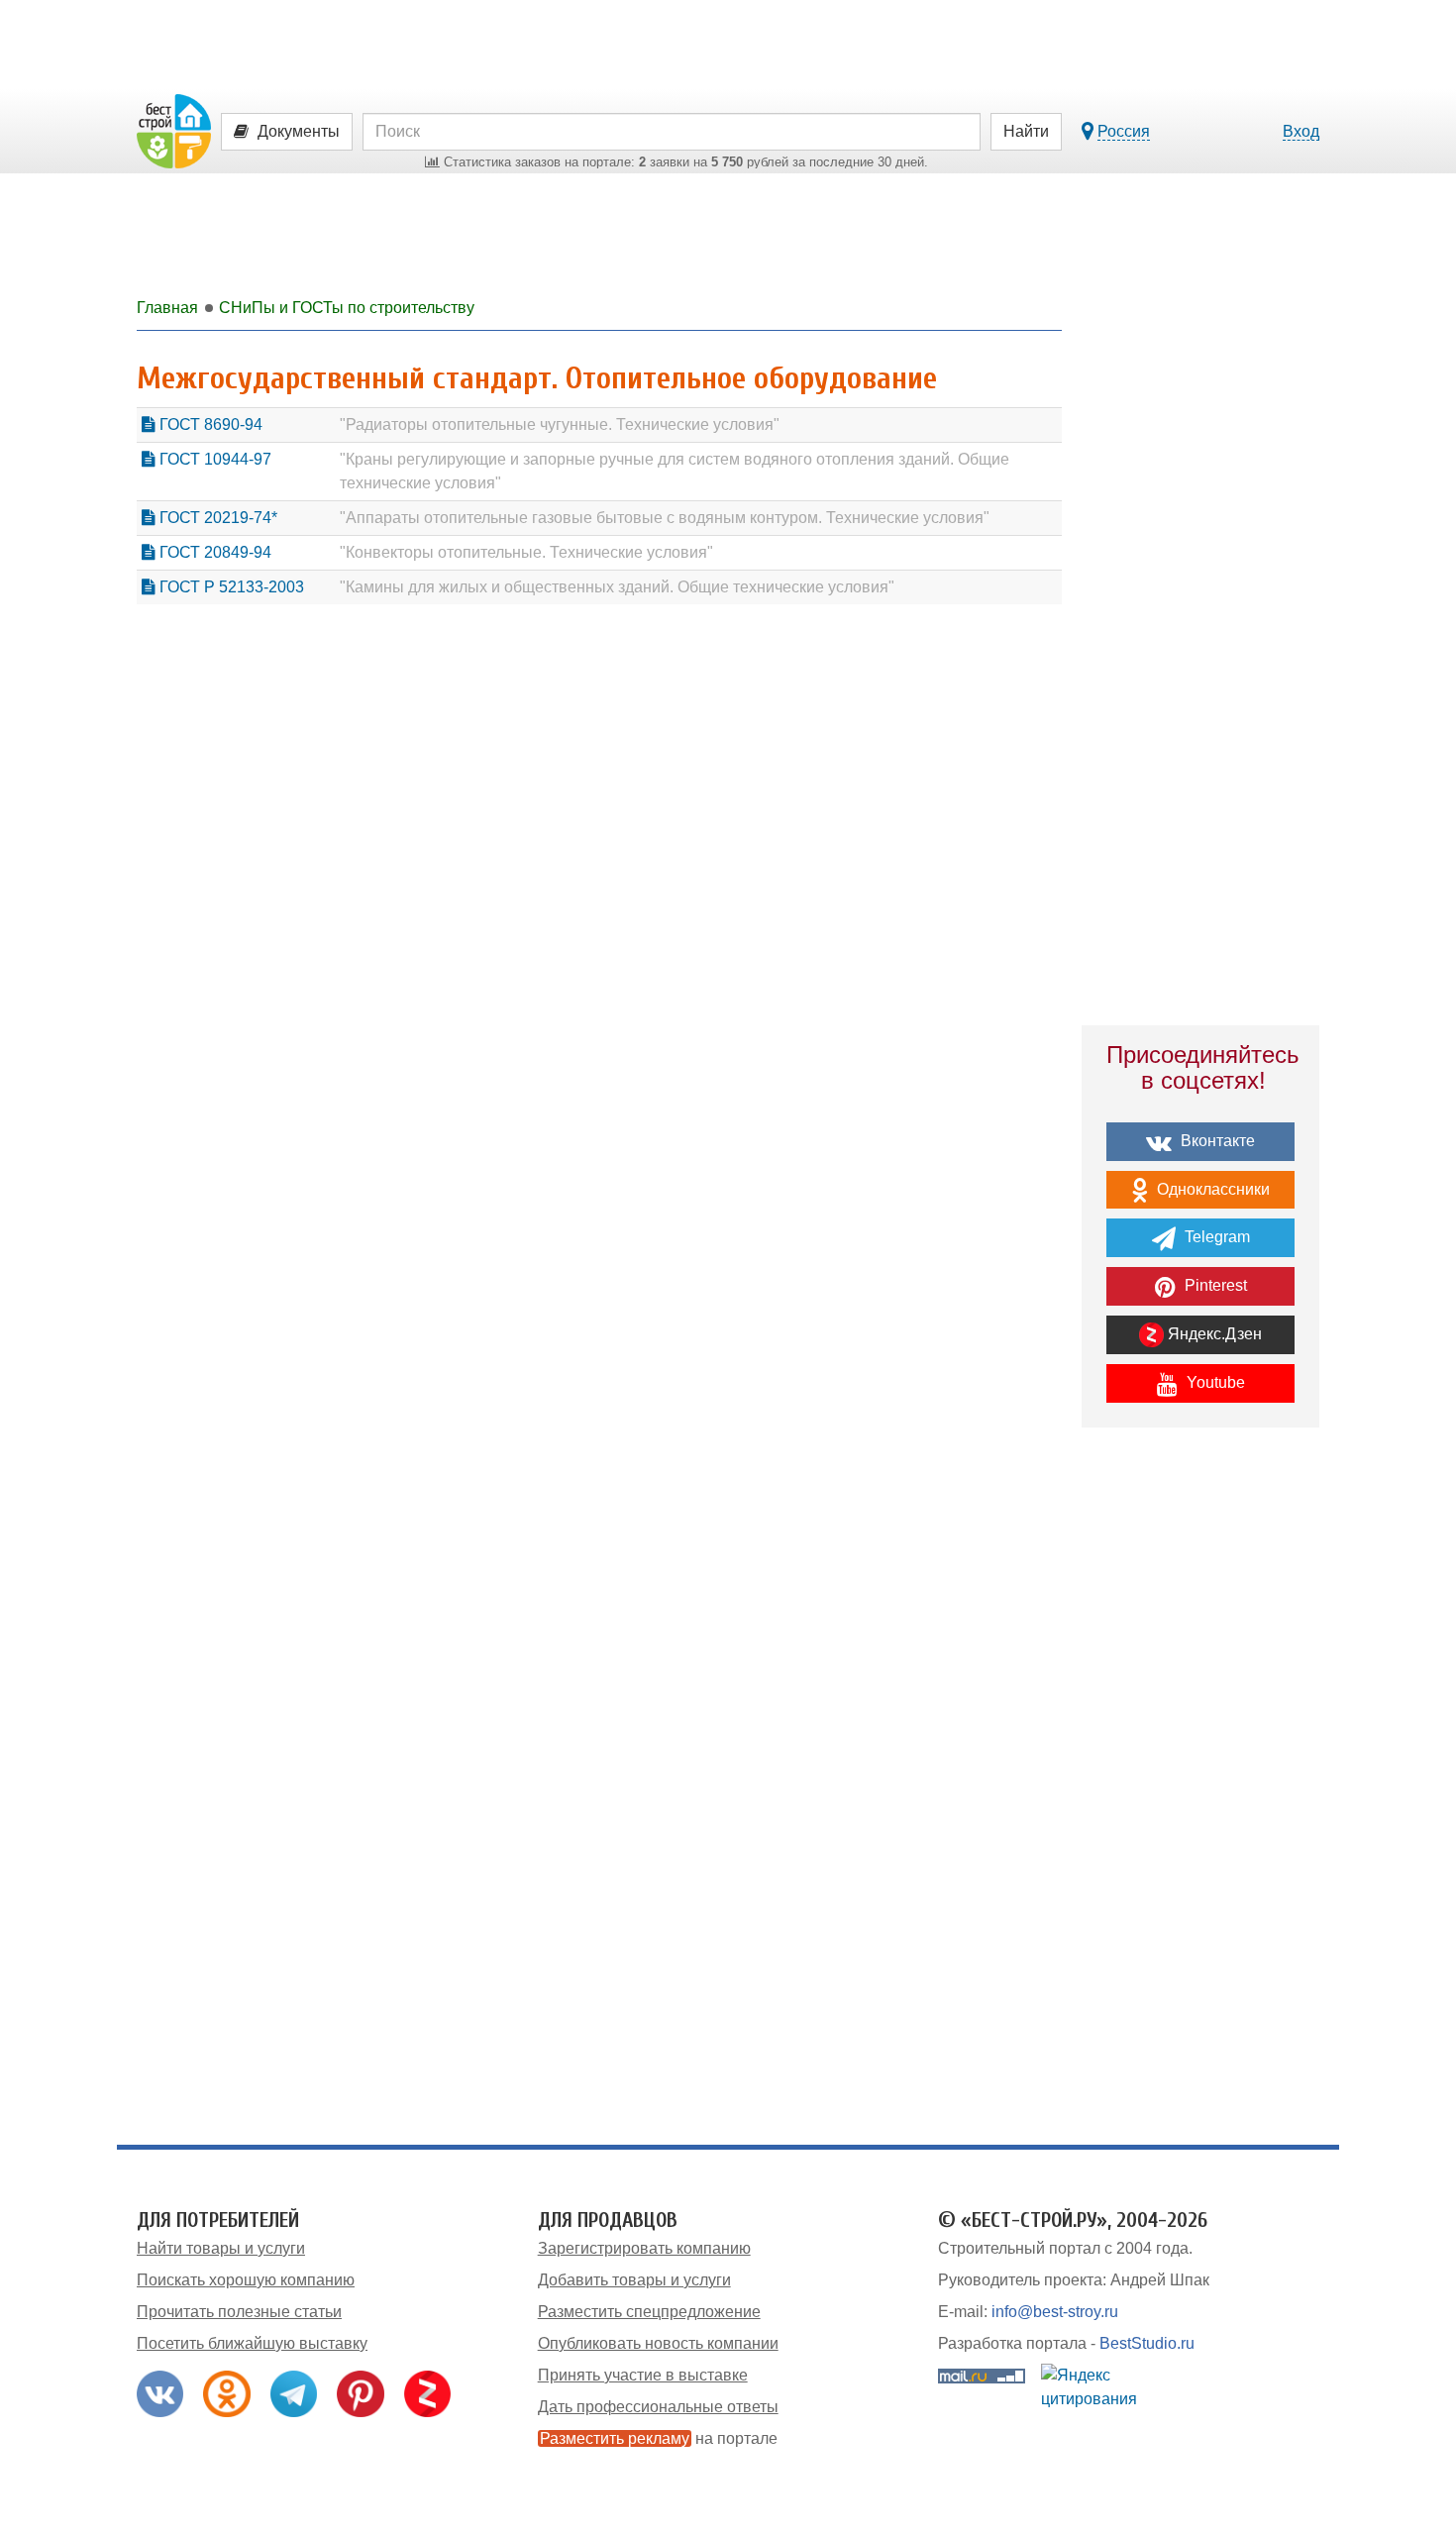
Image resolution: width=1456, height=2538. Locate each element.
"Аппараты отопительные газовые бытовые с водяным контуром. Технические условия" (665, 518)
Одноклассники (1211, 1189)
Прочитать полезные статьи (239, 2312)
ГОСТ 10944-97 (213, 459)
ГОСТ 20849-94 (213, 552)
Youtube (1214, 1382)
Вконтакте (1216, 1141)
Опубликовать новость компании (658, 2343)
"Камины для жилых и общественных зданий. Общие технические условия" (617, 587)
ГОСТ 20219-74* (216, 518)
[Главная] (174, 130)
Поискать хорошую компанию (246, 2280)
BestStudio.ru (1147, 2343)
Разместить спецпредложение (649, 2312)
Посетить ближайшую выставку (252, 2343)
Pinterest (1214, 1285)
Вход (1301, 131)
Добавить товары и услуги (634, 2280)
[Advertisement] (1200, 1788)
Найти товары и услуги (221, 2248)
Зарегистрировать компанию (644, 2248)
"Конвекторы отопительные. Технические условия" (526, 552)
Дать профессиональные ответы (658, 2407)
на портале (659, 2438)
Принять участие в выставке (643, 2375)
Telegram (1215, 1237)
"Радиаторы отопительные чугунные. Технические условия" (560, 424)
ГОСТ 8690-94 (209, 424)
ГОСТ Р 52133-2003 (230, 587)
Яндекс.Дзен (1213, 1334)
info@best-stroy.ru (1055, 2312)
